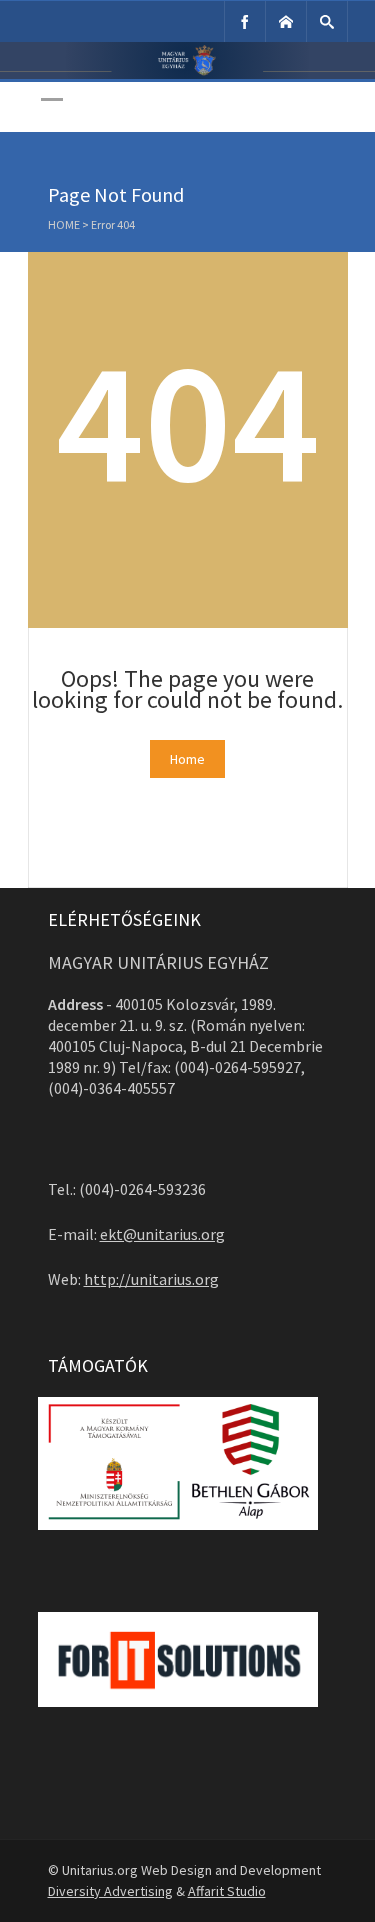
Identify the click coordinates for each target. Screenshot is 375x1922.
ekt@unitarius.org (162, 1234)
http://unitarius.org (151, 1279)
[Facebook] (245, 21)
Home (64, 224)
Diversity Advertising (110, 1891)
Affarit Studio (227, 1891)
